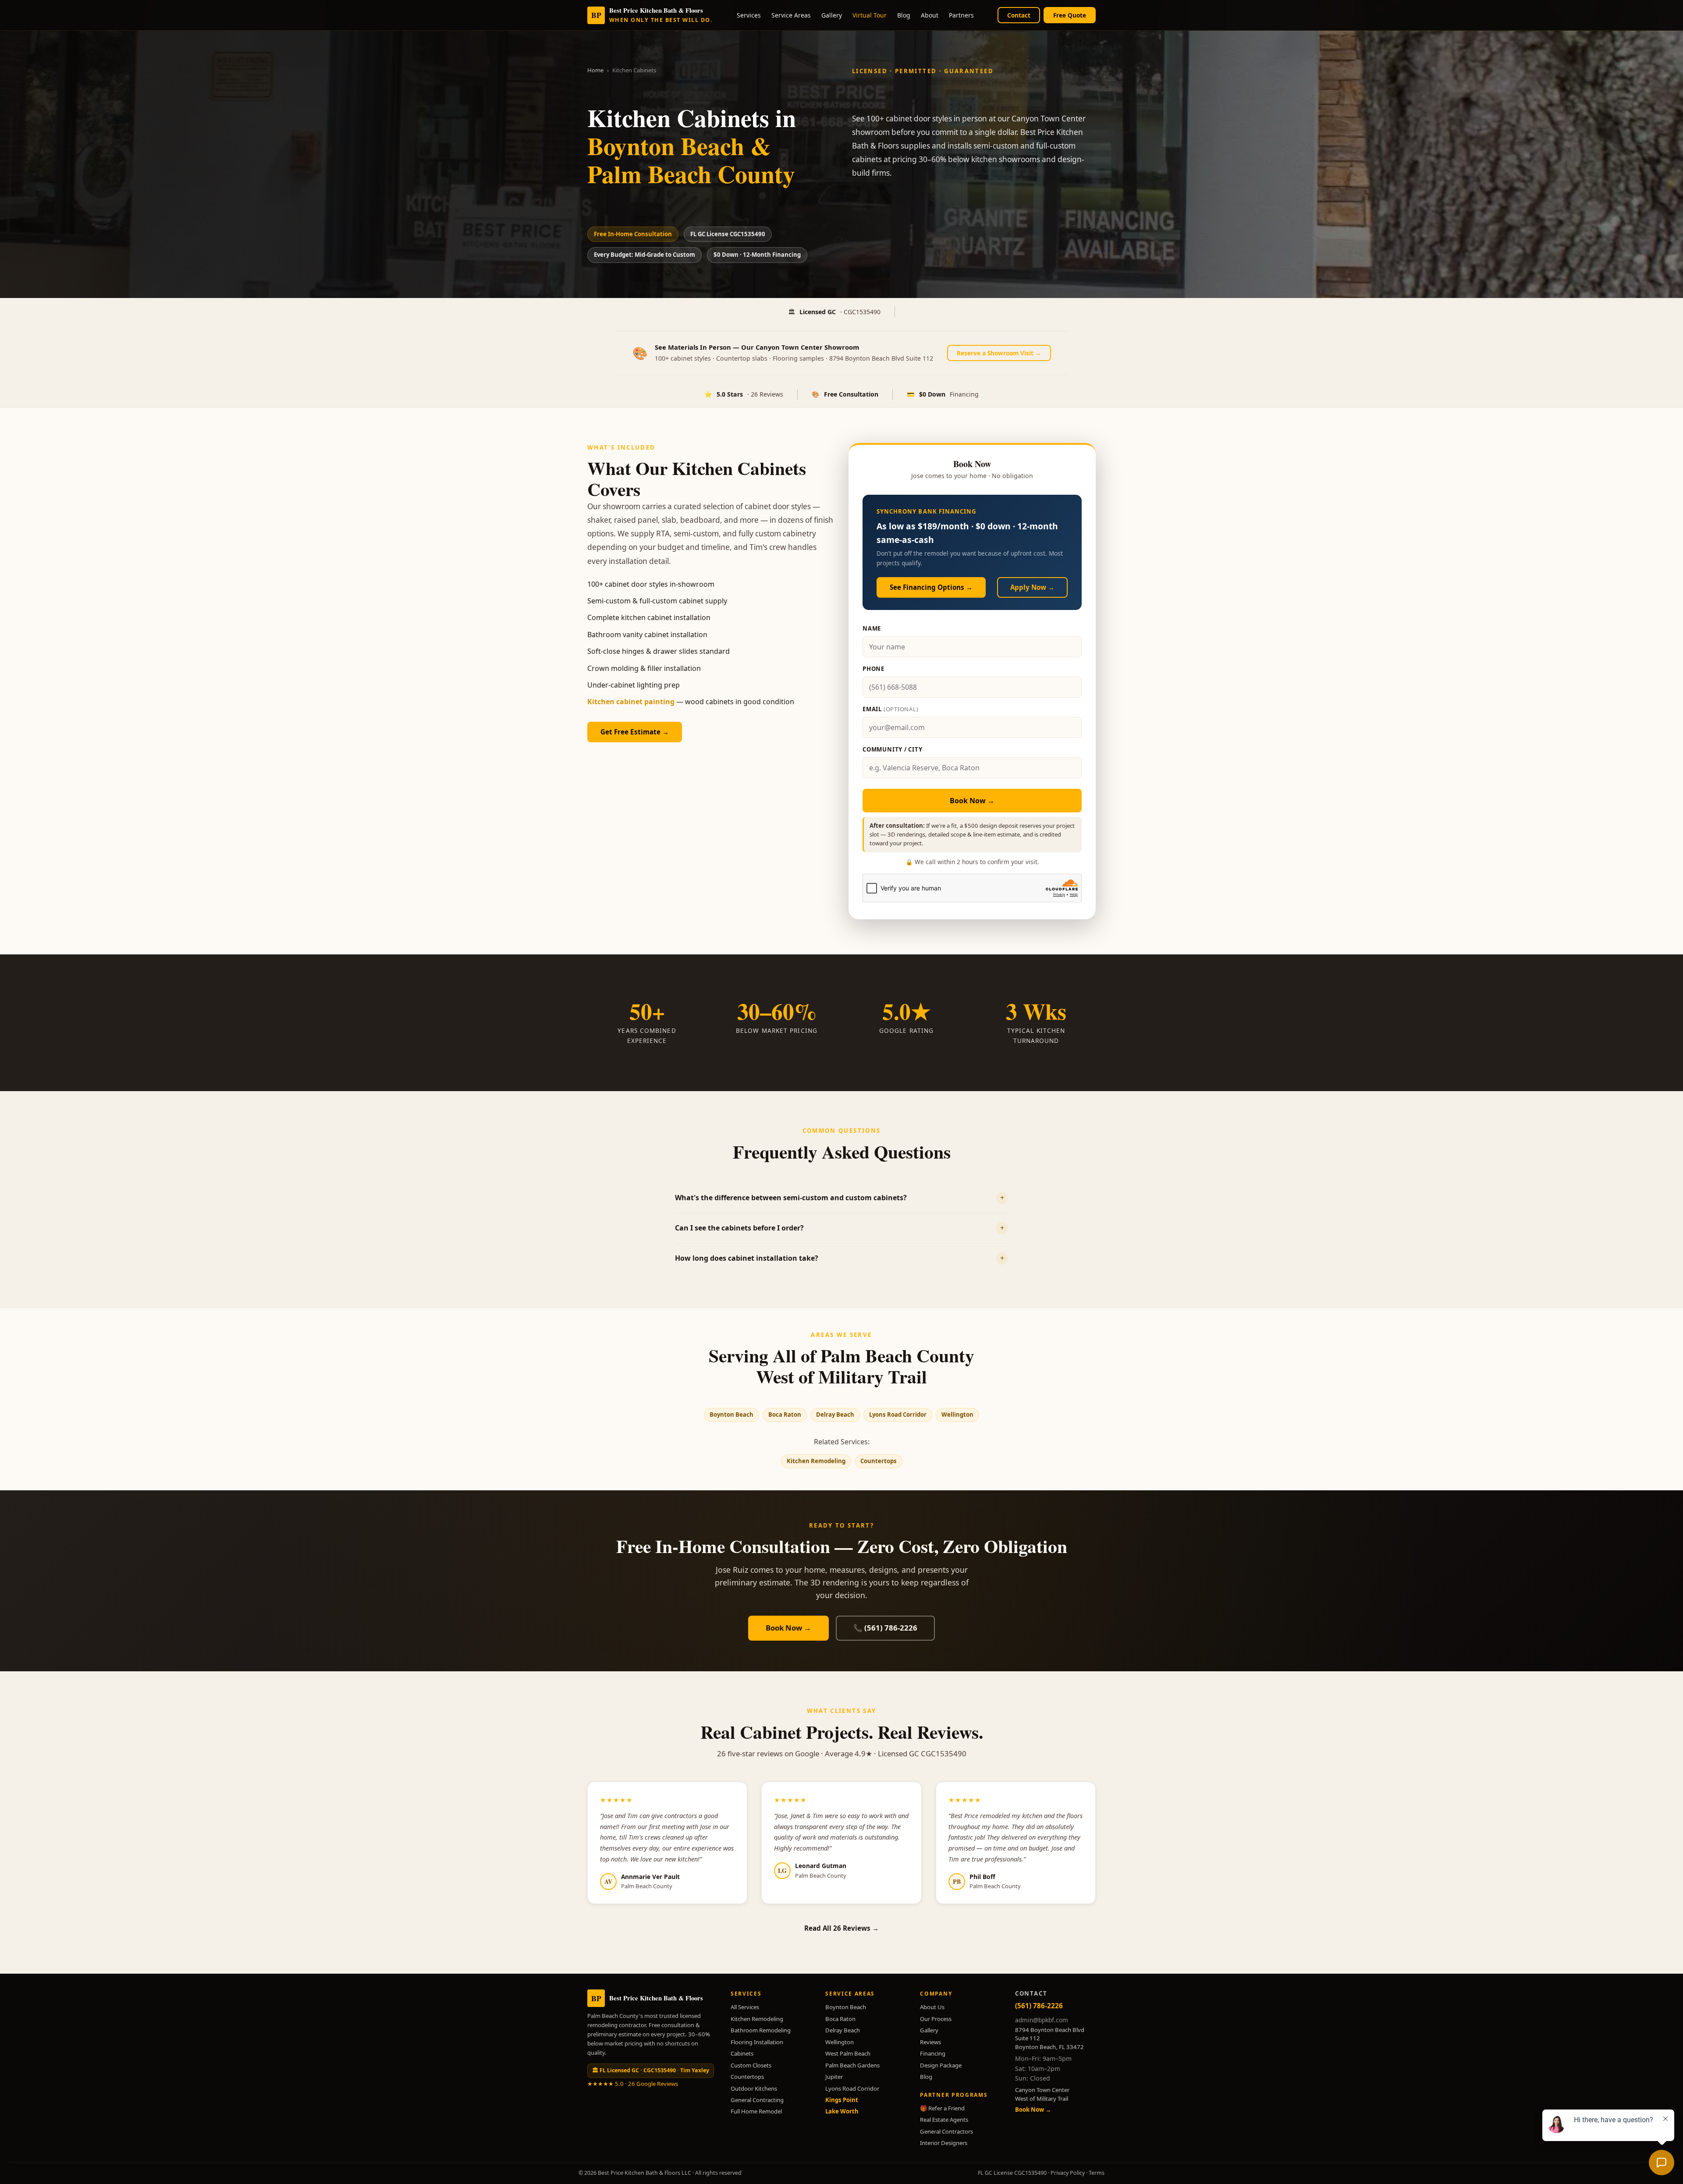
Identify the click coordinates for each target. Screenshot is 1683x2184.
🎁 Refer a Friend (942, 2108)
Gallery (832, 15)
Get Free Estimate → (635, 732)
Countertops (879, 1461)
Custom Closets (751, 2065)
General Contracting (757, 2100)
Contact (1019, 15)
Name (872, 628)
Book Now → (972, 801)
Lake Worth (842, 2111)
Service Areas (791, 15)
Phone (873, 669)
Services (749, 15)
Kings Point (842, 2100)
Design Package (941, 2065)
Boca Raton (785, 1415)
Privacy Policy (1068, 2173)
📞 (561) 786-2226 (885, 1628)
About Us (932, 2007)
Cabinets (742, 2053)
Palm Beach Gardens (852, 2065)
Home (595, 70)
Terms (1097, 2173)
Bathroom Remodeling (761, 2030)
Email (891, 709)
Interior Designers (944, 2143)
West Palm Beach (848, 2053)
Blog (904, 15)
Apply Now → (1032, 587)
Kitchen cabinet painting (631, 702)
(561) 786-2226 (1039, 2006)
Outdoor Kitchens (754, 2088)
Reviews (930, 2042)
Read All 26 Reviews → (841, 1928)
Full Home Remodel (756, 2111)
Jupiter (834, 2077)
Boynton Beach (731, 1415)
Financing (933, 2053)
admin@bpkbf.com (1042, 2020)
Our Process (936, 2019)
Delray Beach (835, 1415)
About (930, 15)
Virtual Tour (870, 15)
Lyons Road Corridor (898, 1415)
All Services (745, 2007)
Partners (961, 15)
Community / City (893, 749)
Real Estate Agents (944, 2120)
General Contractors (946, 2131)
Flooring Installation (757, 2042)
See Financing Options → (931, 587)
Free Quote (1070, 15)
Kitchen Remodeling (816, 1461)
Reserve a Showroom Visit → (999, 353)
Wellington (957, 1415)
